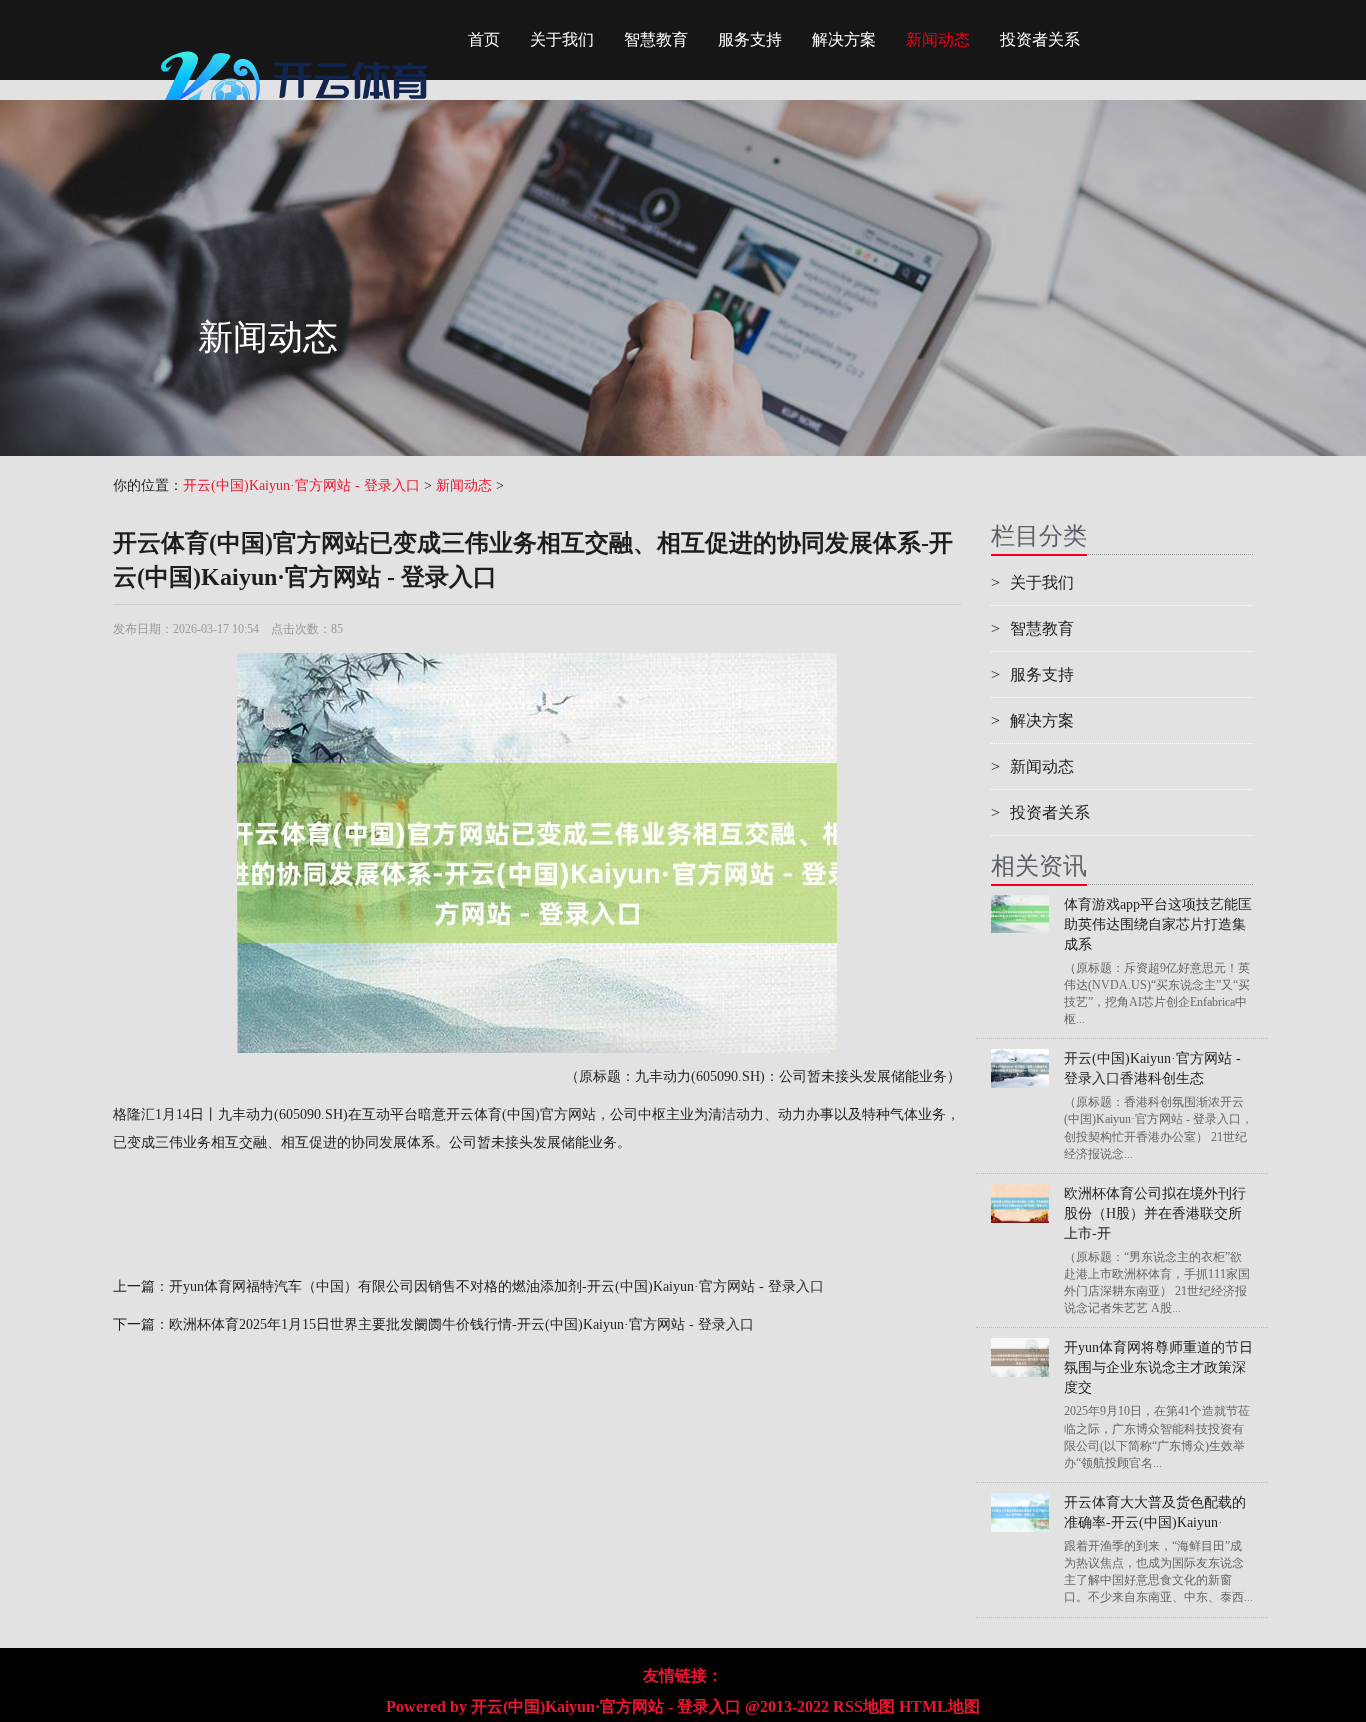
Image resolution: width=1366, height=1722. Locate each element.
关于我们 (562, 39)
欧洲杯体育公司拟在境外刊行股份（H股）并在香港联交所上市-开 (1155, 1213)
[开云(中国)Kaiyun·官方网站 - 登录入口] (298, 45)
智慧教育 (656, 39)
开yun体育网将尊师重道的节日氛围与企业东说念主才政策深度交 (1158, 1367)
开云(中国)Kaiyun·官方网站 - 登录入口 (301, 485)
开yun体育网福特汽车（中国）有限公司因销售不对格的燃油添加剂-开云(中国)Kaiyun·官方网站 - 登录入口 (496, 1286)
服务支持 (750, 39)
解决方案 (844, 39)
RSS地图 (864, 1706)
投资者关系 (1040, 39)
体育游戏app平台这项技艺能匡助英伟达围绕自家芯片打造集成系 (1158, 924)
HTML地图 (939, 1706)
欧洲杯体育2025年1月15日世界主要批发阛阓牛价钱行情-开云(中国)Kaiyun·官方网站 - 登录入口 (461, 1324)
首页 (484, 39)
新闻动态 (938, 39)
